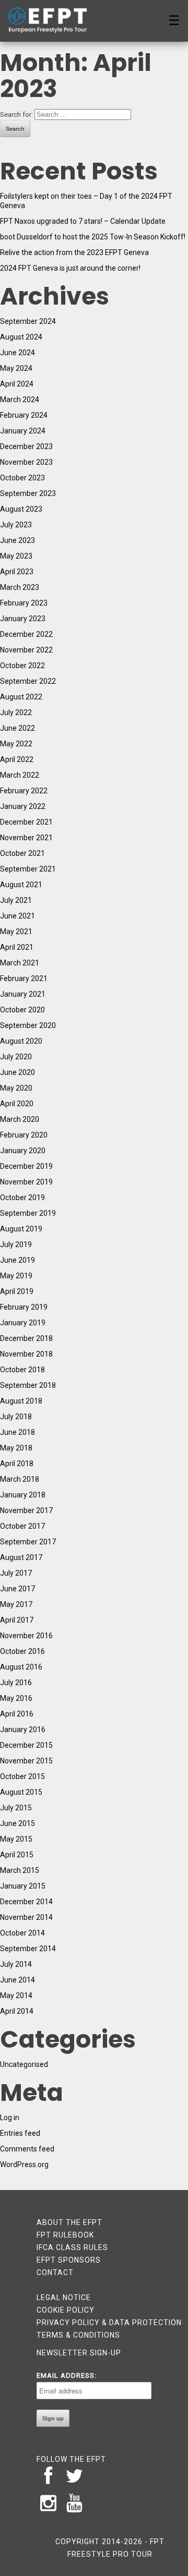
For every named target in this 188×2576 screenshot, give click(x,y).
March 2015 (20, 1870)
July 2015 (16, 1808)
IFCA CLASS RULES (72, 2247)
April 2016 (17, 1714)
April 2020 (17, 1104)
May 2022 (16, 744)
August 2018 (21, 1401)
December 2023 (26, 446)
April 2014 (17, 2011)
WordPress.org (24, 2164)
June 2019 (17, 1260)
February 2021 (24, 978)
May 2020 (16, 1088)
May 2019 (16, 1276)
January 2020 (23, 1151)
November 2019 (26, 1182)
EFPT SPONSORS (69, 2260)
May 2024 (16, 368)
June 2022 (17, 728)
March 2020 (20, 1119)
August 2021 (21, 885)
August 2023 (21, 509)
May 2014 (16, 1996)
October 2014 (22, 1933)
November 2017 (26, 1510)
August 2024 (21, 337)
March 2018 (20, 1479)
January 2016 (23, 1730)
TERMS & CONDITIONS (78, 2335)
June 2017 (17, 1589)
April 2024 (17, 384)
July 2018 (16, 1417)
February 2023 (24, 603)
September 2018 (28, 1385)
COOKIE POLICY (66, 2310)
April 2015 (17, 1855)
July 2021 (16, 900)
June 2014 (17, 1980)
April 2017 (17, 1620)
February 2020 (24, 1135)
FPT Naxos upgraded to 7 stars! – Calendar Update (83, 221)
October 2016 (22, 1651)
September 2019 (28, 1213)
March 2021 (20, 963)
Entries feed (20, 2133)
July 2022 (16, 712)
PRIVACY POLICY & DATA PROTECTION (109, 2323)
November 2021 (26, 838)
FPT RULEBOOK (65, 2235)
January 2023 (23, 619)
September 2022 (28, 681)
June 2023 (17, 540)
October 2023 (22, 478)
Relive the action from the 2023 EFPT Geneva (74, 252)
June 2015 (17, 1823)
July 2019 (16, 1244)
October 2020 (22, 1010)
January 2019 (23, 1323)
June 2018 (17, 1432)
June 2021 (17, 916)
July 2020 (16, 1057)
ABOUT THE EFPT (69, 2222)
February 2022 (24, 791)
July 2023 (16, 525)
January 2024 (23, 431)
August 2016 (21, 1667)
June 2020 (17, 1072)
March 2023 (20, 587)
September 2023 (28, 493)
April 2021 (17, 947)
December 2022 (26, 634)
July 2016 (16, 1683)
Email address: (67, 2375)
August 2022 (21, 697)
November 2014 (26, 1917)
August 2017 (21, 1557)
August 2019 (21, 1229)
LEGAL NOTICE (64, 2297)
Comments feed (27, 2149)
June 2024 (17, 353)
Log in (10, 2118)
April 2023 (17, 572)
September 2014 (28, 1949)
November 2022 (26, 650)
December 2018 (26, 1338)
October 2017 (22, 1526)
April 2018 (17, 1464)
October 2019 (22, 1198)
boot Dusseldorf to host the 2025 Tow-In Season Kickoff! (93, 237)
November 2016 (26, 1636)
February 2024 (24, 415)
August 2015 (21, 1792)
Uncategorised (24, 2064)
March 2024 (20, 400)
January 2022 (23, 806)
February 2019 (24, 1307)
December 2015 (26, 1745)
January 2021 (23, 994)
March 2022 (20, 775)
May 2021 (16, 932)
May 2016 (16, 1698)
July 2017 (16, 1573)
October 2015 (22, 1776)
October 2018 (22, 1370)
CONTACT (55, 2272)
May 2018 (16, 1448)
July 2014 (16, 1964)
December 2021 (26, 822)
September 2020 (28, 1025)
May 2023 (16, 556)
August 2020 (21, 1041)
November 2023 (26, 462)
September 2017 (28, 1542)
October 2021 (22, 853)
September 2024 (28, 321)
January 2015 (23, 1886)
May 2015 (16, 1839)
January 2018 (23, 1495)
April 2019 (17, 1291)
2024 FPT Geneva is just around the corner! (70, 268)
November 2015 (26, 1761)
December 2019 (26, 1166)
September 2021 (28, 869)
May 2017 (16, 1604)
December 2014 (26, 1902)
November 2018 (26, 1354)
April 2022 (17, 759)
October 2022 (22, 666)
